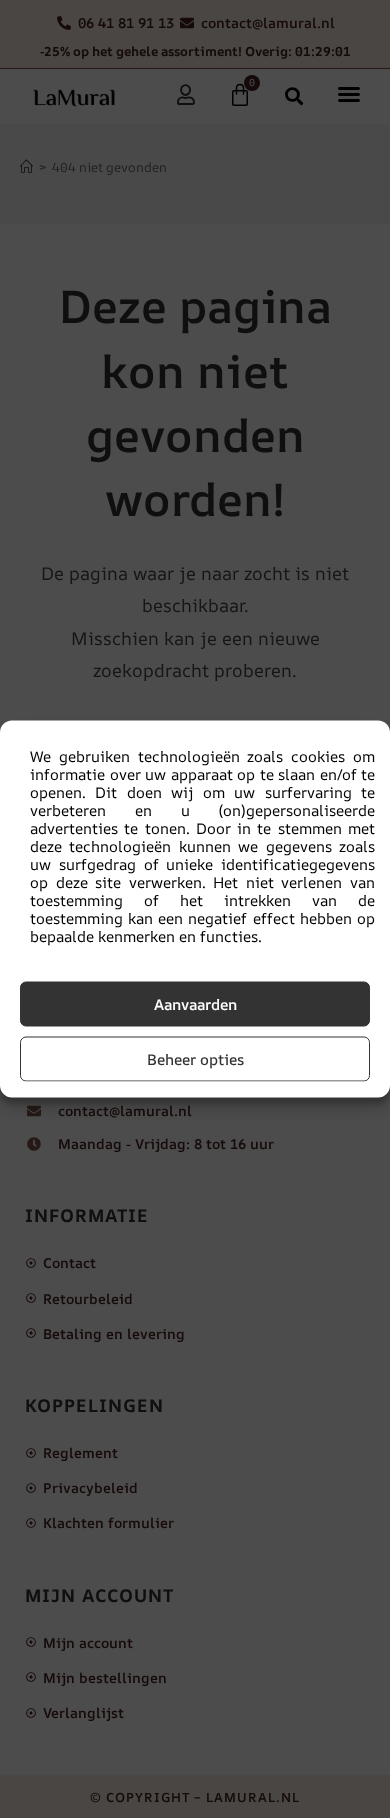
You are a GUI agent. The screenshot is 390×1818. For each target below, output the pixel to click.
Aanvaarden (195, 1003)
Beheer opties (195, 1058)
